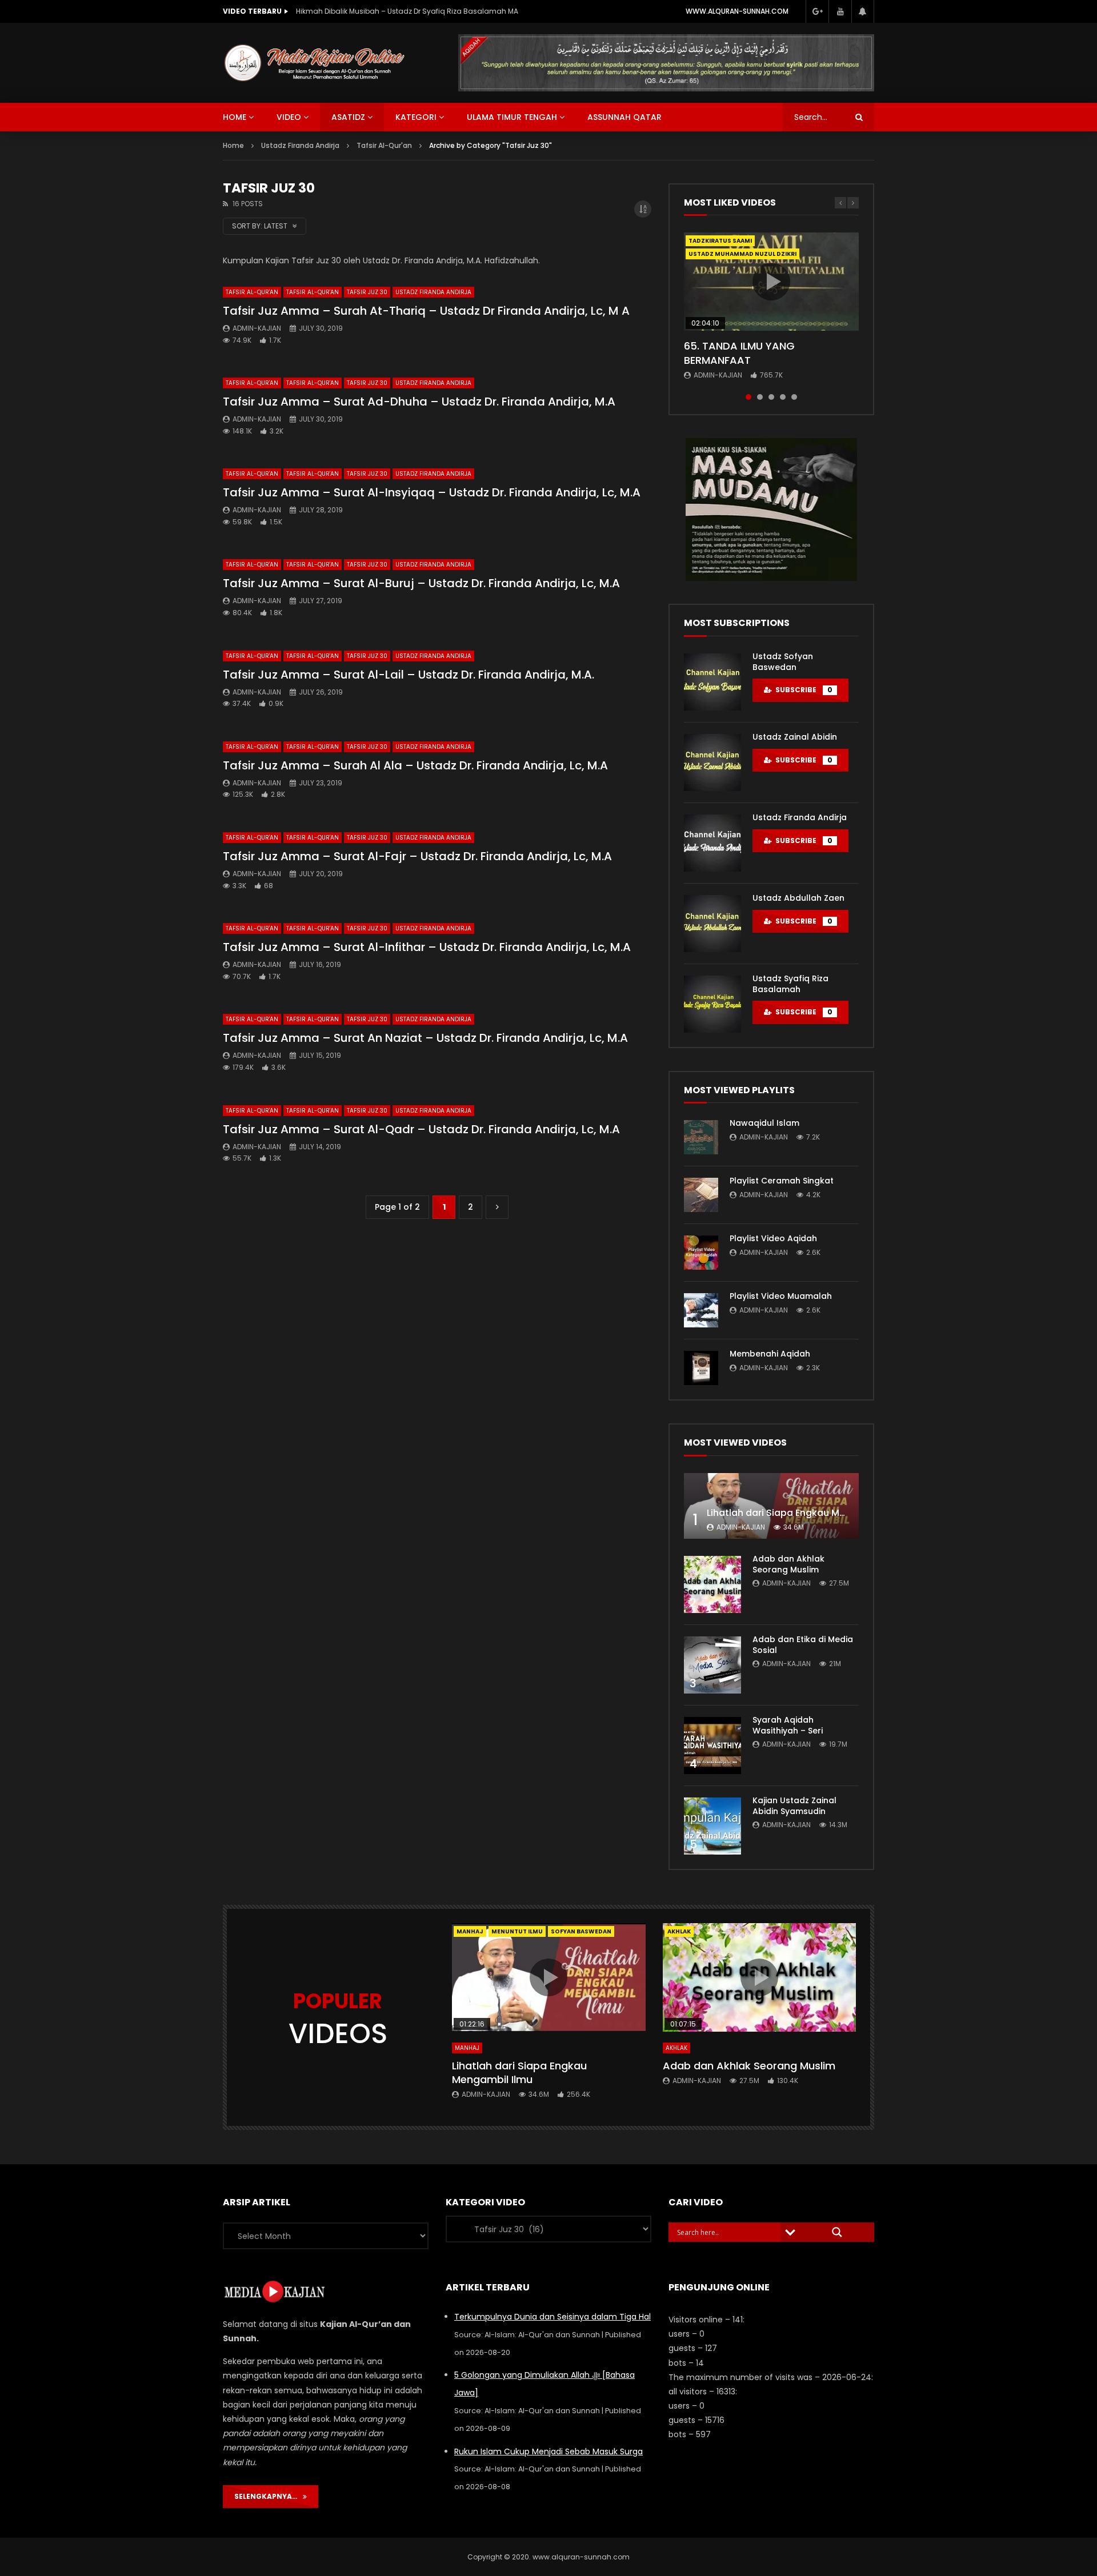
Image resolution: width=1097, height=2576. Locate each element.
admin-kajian (257, 328)
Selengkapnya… (269, 2496)
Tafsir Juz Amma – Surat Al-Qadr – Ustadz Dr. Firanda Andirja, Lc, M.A (421, 1129)
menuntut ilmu (517, 1931)
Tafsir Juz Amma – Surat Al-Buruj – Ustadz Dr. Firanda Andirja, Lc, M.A (421, 583)
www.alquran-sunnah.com (737, 11)
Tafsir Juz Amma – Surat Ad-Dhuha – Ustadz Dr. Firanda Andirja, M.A (419, 402)
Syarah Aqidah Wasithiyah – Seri (788, 1725)
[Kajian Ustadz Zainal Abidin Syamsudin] (712, 1826)
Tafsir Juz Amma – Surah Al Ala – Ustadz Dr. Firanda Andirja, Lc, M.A (415, 765)
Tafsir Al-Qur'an (252, 292)
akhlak (679, 1931)
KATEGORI (416, 117)
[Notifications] (863, 11)
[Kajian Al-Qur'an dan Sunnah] (315, 63)
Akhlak (676, 2048)
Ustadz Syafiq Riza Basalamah (790, 984)
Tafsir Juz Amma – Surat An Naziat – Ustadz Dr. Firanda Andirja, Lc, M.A (425, 1038)
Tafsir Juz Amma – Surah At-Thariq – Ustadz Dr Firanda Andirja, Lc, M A (426, 311)
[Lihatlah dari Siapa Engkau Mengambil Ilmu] (771, 1506)
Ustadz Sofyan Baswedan (783, 662)
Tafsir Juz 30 (367, 292)
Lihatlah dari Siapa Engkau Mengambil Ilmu (806, 1513)
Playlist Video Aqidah (773, 1238)
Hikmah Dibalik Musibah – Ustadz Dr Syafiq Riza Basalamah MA (407, 11)
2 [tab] (760, 397)
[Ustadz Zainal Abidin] (712, 763)
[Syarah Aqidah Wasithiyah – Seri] (712, 1746)
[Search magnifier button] (837, 2232)
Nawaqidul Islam (764, 1123)
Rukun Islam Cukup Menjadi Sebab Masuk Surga (548, 2451)
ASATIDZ (348, 117)
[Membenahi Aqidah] (701, 1368)
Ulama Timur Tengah (512, 117)
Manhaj (470, 1931)
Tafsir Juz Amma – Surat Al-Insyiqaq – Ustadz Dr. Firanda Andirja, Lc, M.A (432, 492)
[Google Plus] (817, 11)
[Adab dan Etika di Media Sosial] (712, 1665)
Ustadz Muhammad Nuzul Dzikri (742, 254)
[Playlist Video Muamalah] (701, 1310)
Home (233, 145)
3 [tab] (771, 397)
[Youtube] (840, 11)
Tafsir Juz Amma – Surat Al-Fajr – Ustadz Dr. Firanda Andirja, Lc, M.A (417, 856)
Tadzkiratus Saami (720, 241)
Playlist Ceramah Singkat (782, 1181)
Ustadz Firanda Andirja (433, 292)
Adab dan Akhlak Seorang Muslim (788, 1564)
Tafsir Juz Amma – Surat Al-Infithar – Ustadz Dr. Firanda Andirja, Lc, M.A (427, 947)
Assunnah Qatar (624, 117)
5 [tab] (794, 397)
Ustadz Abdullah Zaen (798, 898)
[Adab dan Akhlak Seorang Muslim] (712, 1584)
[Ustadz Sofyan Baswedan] (712, 682)
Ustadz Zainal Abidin (795, 737)
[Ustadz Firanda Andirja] (712, 843)
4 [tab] (783, 397)
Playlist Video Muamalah (781, 1296)
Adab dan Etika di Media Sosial (803, 1645)
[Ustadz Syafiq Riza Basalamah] (712, 1004)
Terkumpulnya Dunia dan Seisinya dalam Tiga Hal (552, 2317)
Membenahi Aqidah (770, 1354)
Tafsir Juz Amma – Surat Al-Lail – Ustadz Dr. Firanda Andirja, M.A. (409, 675)
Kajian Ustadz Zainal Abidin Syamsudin (794, 1806)
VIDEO (289, 117)
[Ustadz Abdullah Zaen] (712, 924)
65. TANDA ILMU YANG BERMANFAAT (739, 353)
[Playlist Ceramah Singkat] (701, 1195)
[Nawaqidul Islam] (701, 1137)
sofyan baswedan (581, 1931)
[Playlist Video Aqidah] (701, 1253)
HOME (235, 117)
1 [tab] (748, 397)
